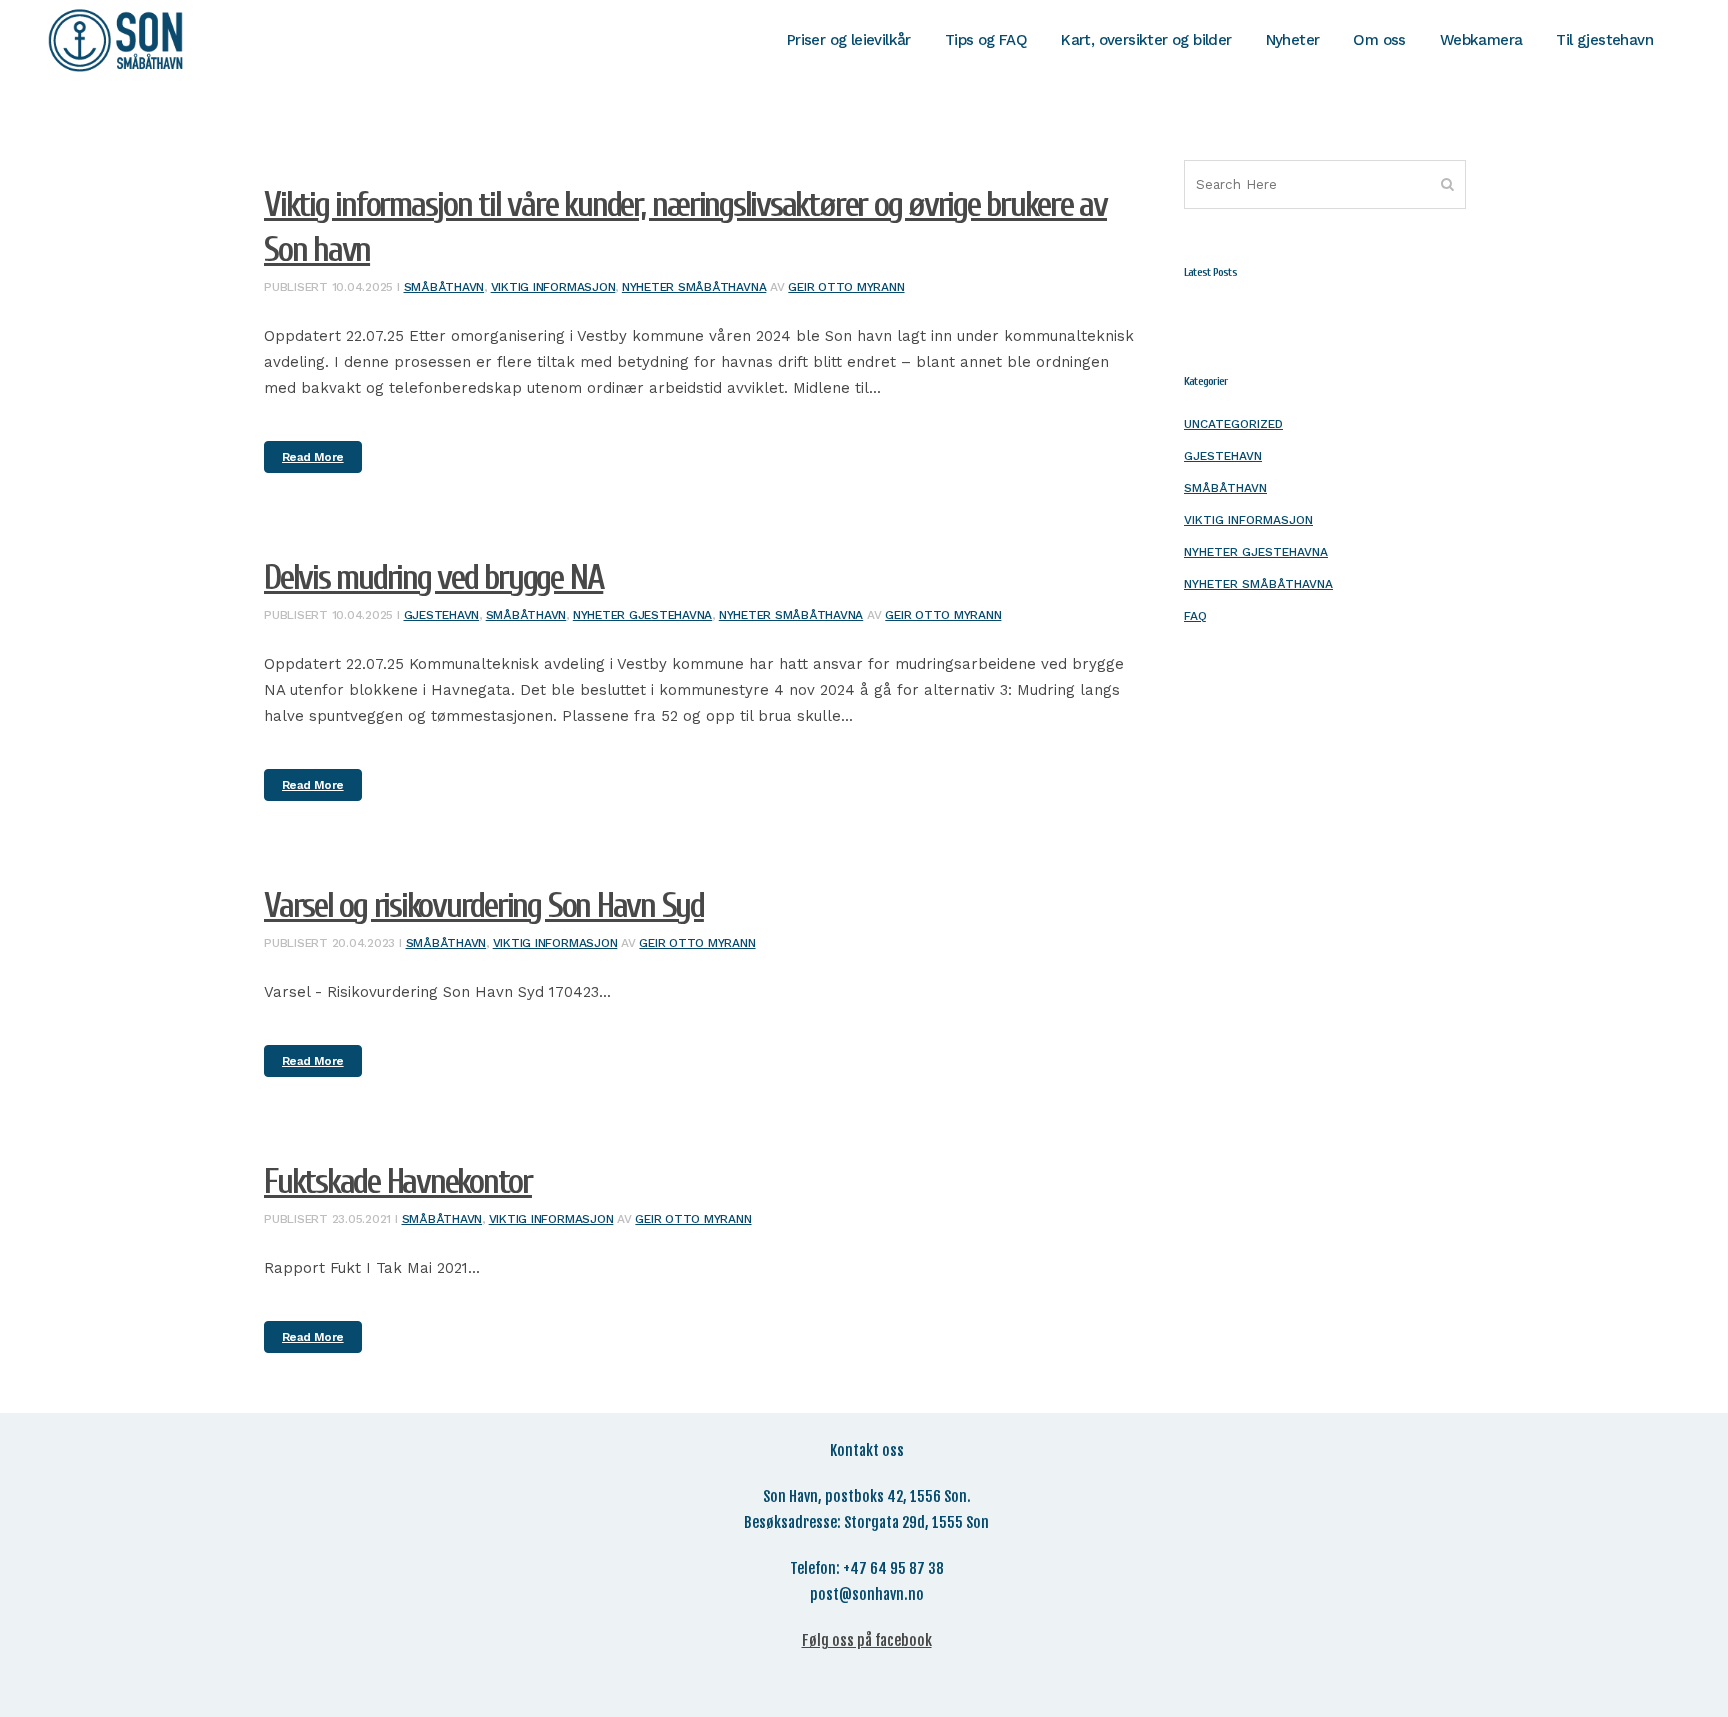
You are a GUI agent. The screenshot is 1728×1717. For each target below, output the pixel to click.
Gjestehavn (442, 615)
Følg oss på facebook (867, 1640)
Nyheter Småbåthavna (694, 287)
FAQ (1195, 616)
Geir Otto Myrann (846, 287)
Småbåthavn (444, 287)
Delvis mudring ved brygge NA (433, 578)
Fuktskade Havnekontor (398, 1182)
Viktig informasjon (553, 287)
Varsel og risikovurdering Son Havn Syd (484, 906)
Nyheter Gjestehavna (642, 615)
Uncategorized (1233, 424)
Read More (313, 457)
